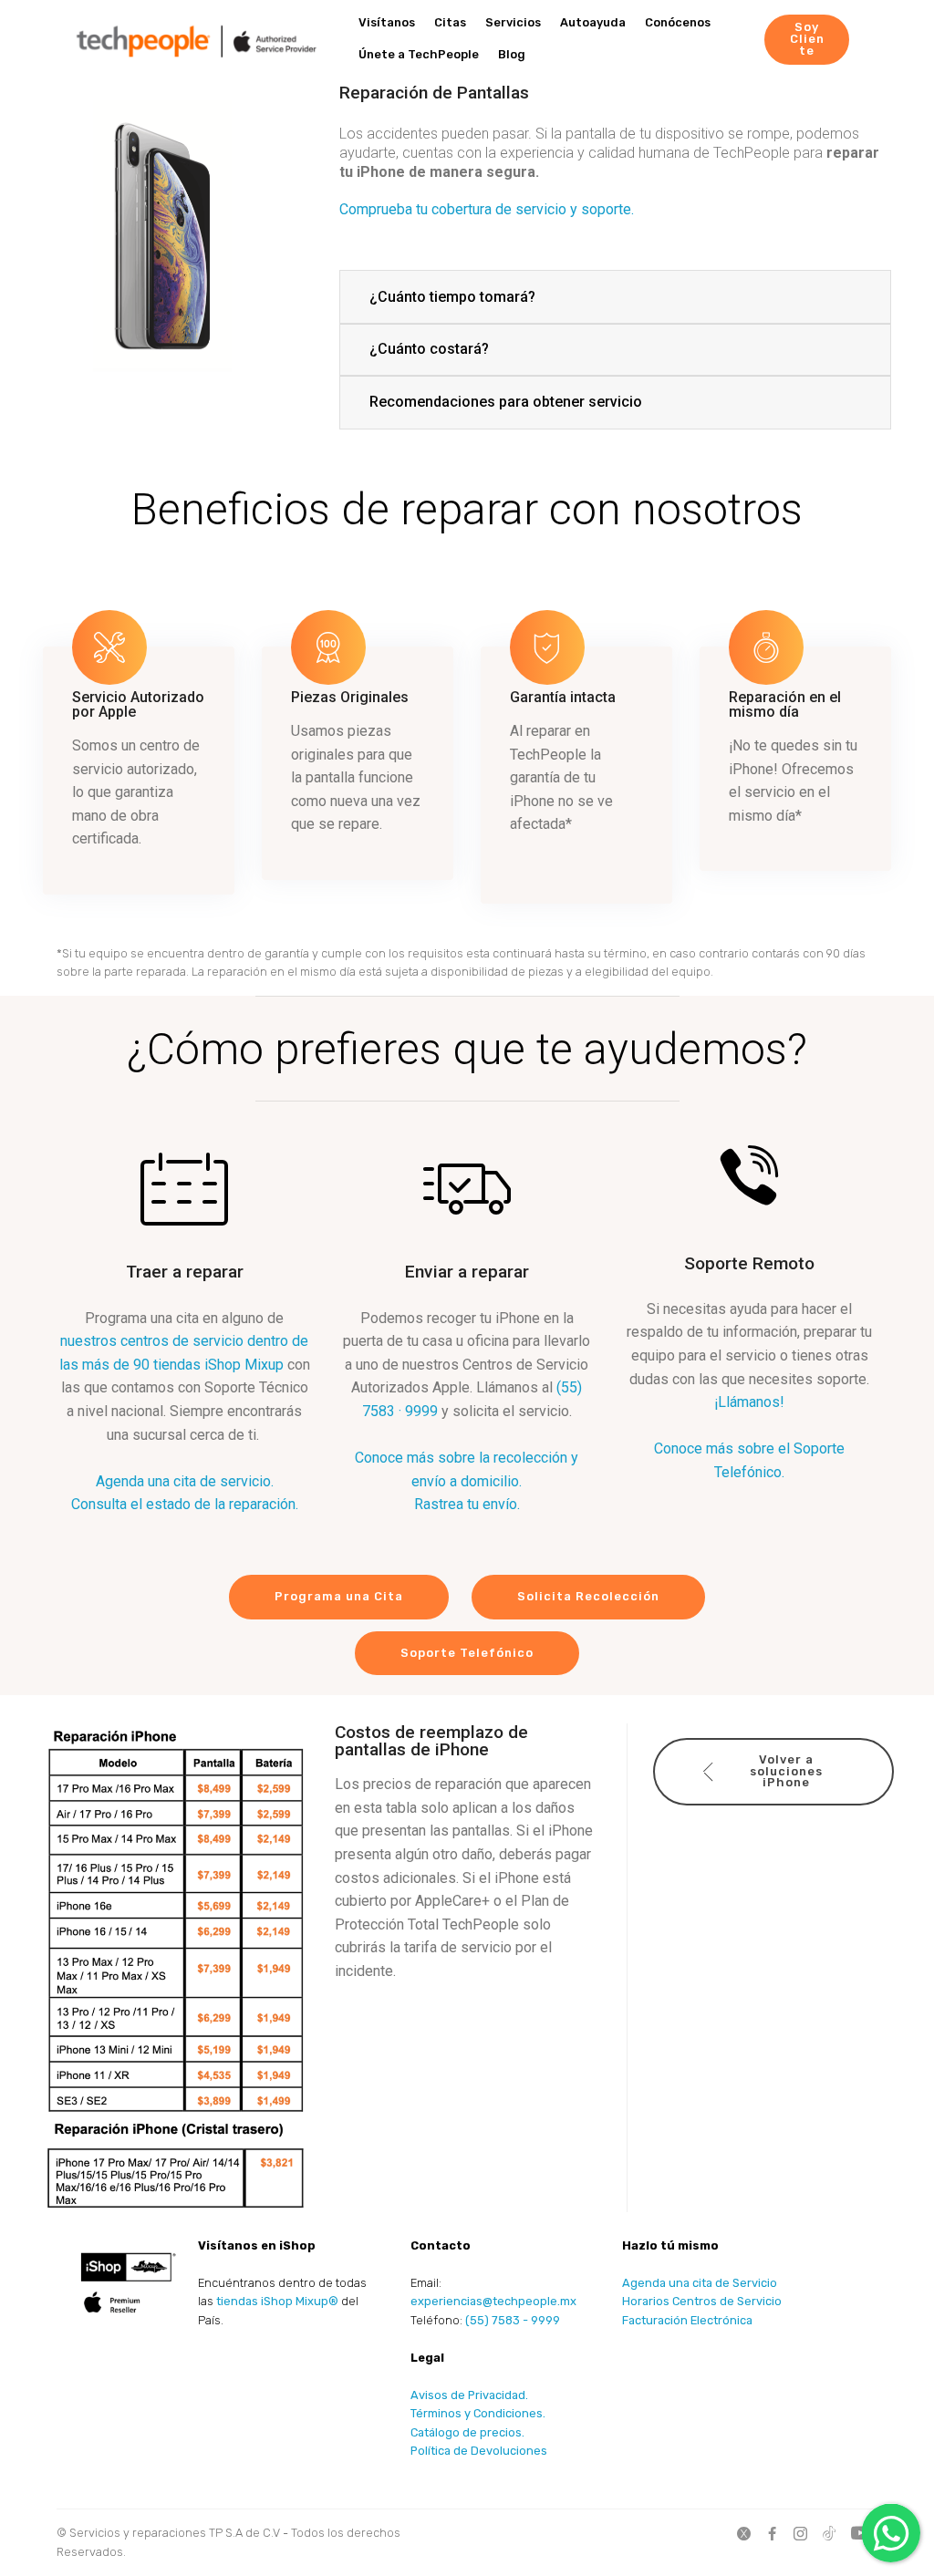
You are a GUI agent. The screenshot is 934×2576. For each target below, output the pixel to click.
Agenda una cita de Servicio (700, 2283)
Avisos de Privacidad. (469, 2395)
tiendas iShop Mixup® (277, 2301)
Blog (512, 54)
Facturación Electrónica (687, 2320)
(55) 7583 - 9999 (513, 2320)
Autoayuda (593, 22)
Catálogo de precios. (467, 2432)
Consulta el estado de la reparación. (185, 1504)
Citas (450, 22)
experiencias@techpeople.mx (493, 2301)
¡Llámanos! (749, 1402)
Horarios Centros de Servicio (702, 2301)
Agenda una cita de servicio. (185, 1481)
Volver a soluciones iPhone (786, 1771)
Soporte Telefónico (467, 1653)
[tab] (615, 298)
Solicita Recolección (588, 1596)
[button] (615, 297)
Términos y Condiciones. (478, 2413)
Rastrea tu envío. (467, 1504)
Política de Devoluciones (479, 2451)
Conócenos (678, 22)
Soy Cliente (807, 39)
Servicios (513, 22)
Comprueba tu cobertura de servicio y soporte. (487, 209)
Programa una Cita (339, 1596)
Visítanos (387, 22)
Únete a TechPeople (419, 54)
